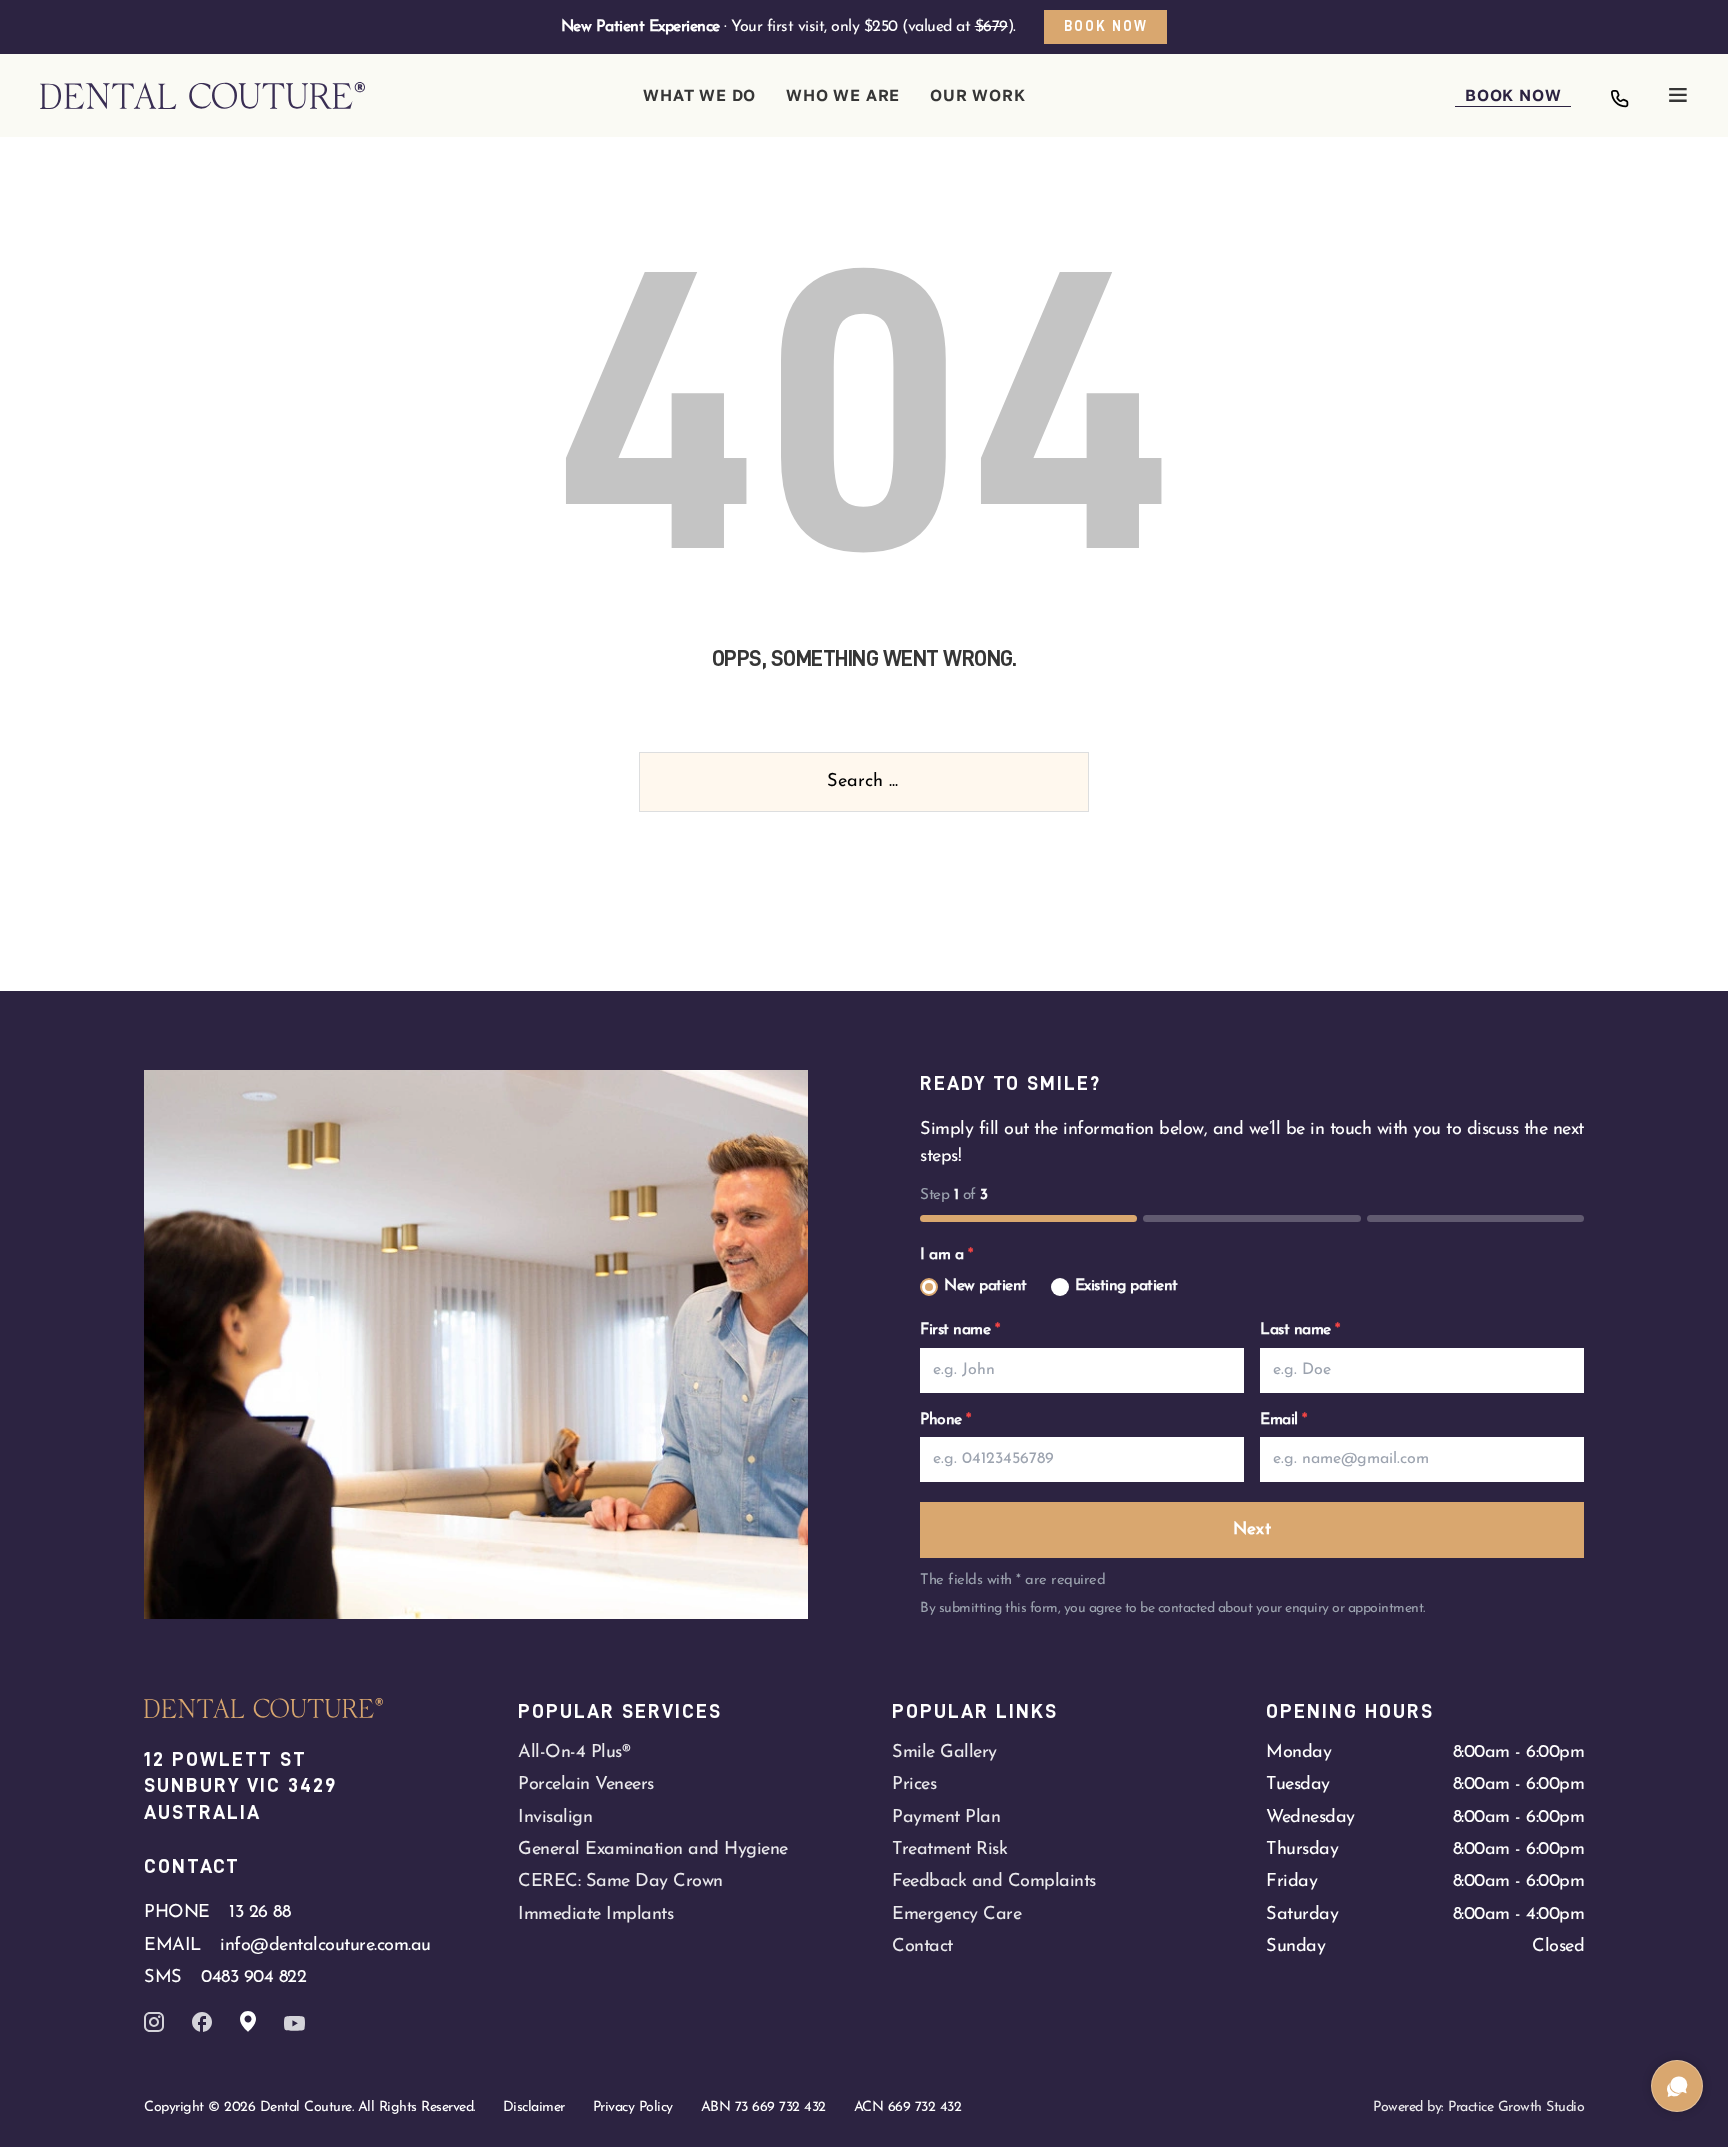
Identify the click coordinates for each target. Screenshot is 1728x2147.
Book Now (1106, 26)
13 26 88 (259, 1912)
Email (1283, 1420)
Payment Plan (946, 1817)
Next (1252, 1529)
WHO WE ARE (843, 95)
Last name (1300, 1330)
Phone (945, 1420)
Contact (922, 1946)
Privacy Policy (633, 2107)
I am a (946, 1255)
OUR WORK (977, 95)
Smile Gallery (944, 1752)
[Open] (1678, 95)
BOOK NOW (1513, 95)
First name (959, 1330)
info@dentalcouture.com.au (325, 1945)
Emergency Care (956, 1914)
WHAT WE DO (699, 95)
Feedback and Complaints (994, 1881)
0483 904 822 (253, 1977)
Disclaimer (534, 2107)
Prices (914, 1784)
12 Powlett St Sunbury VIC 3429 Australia (244, 1785)
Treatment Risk (949, 1849)
